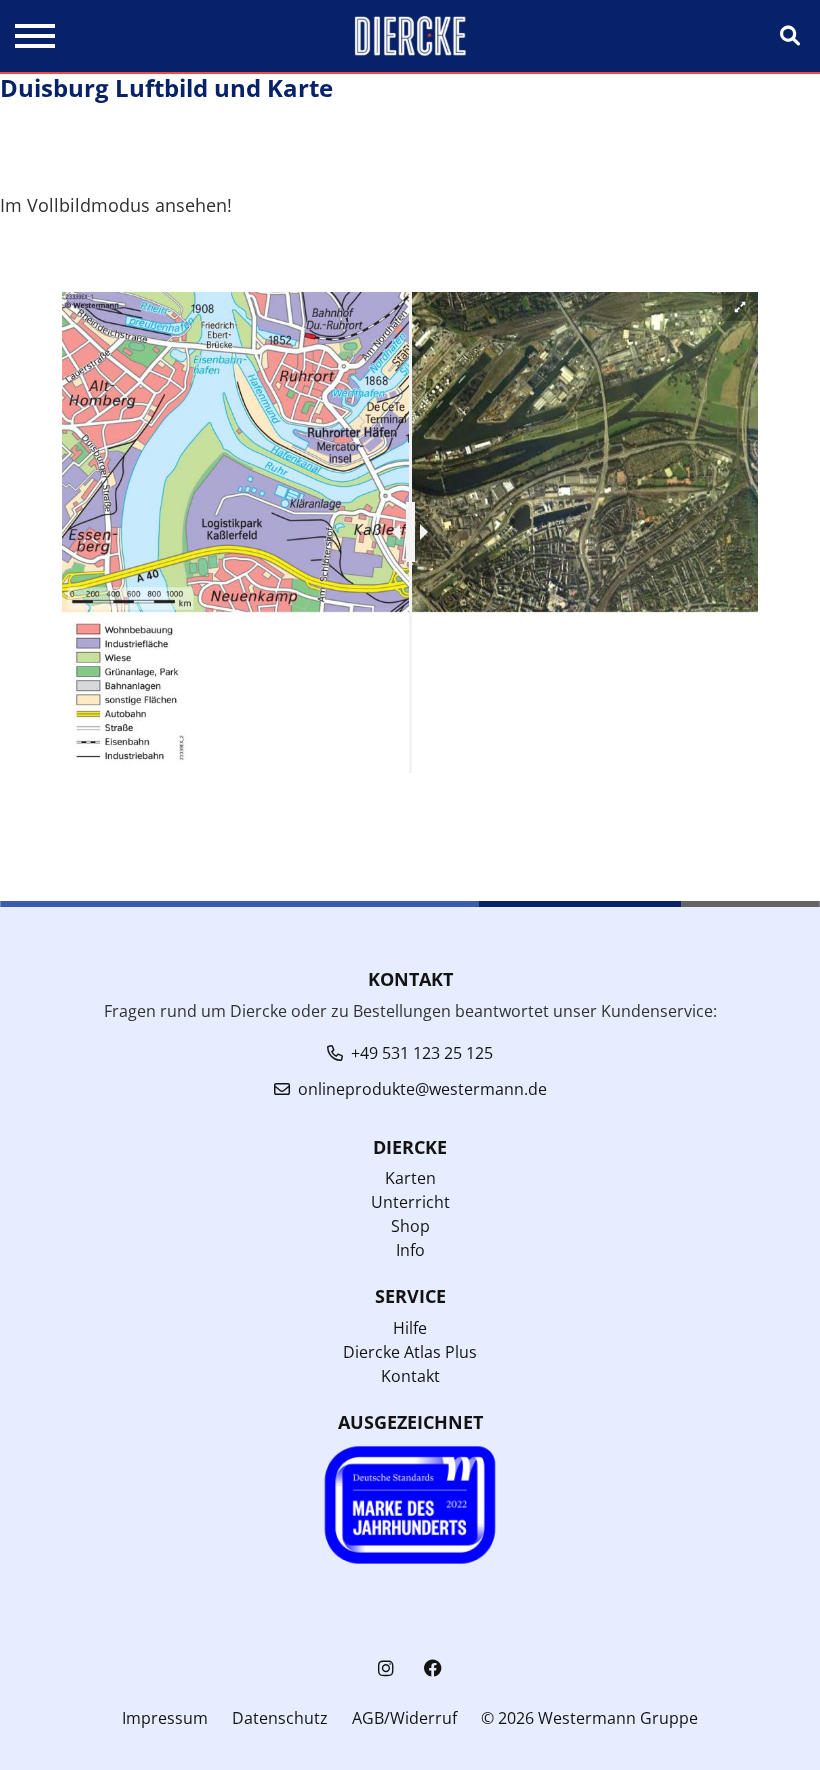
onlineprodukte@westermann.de (422, 1089)
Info (410, 1250)
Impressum (165, 1718)
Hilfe (410, 1328)
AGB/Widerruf (404, 1718)
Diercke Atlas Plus (410, 1352)
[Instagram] (386, 1668)
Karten (410, 1178)
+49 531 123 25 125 (422, 1053)
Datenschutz (280, 1718)
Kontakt (410, 1376)
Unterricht (410, 1202)
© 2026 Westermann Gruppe (589, 1718)
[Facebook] (433, 1668)
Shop (410, 1226)
